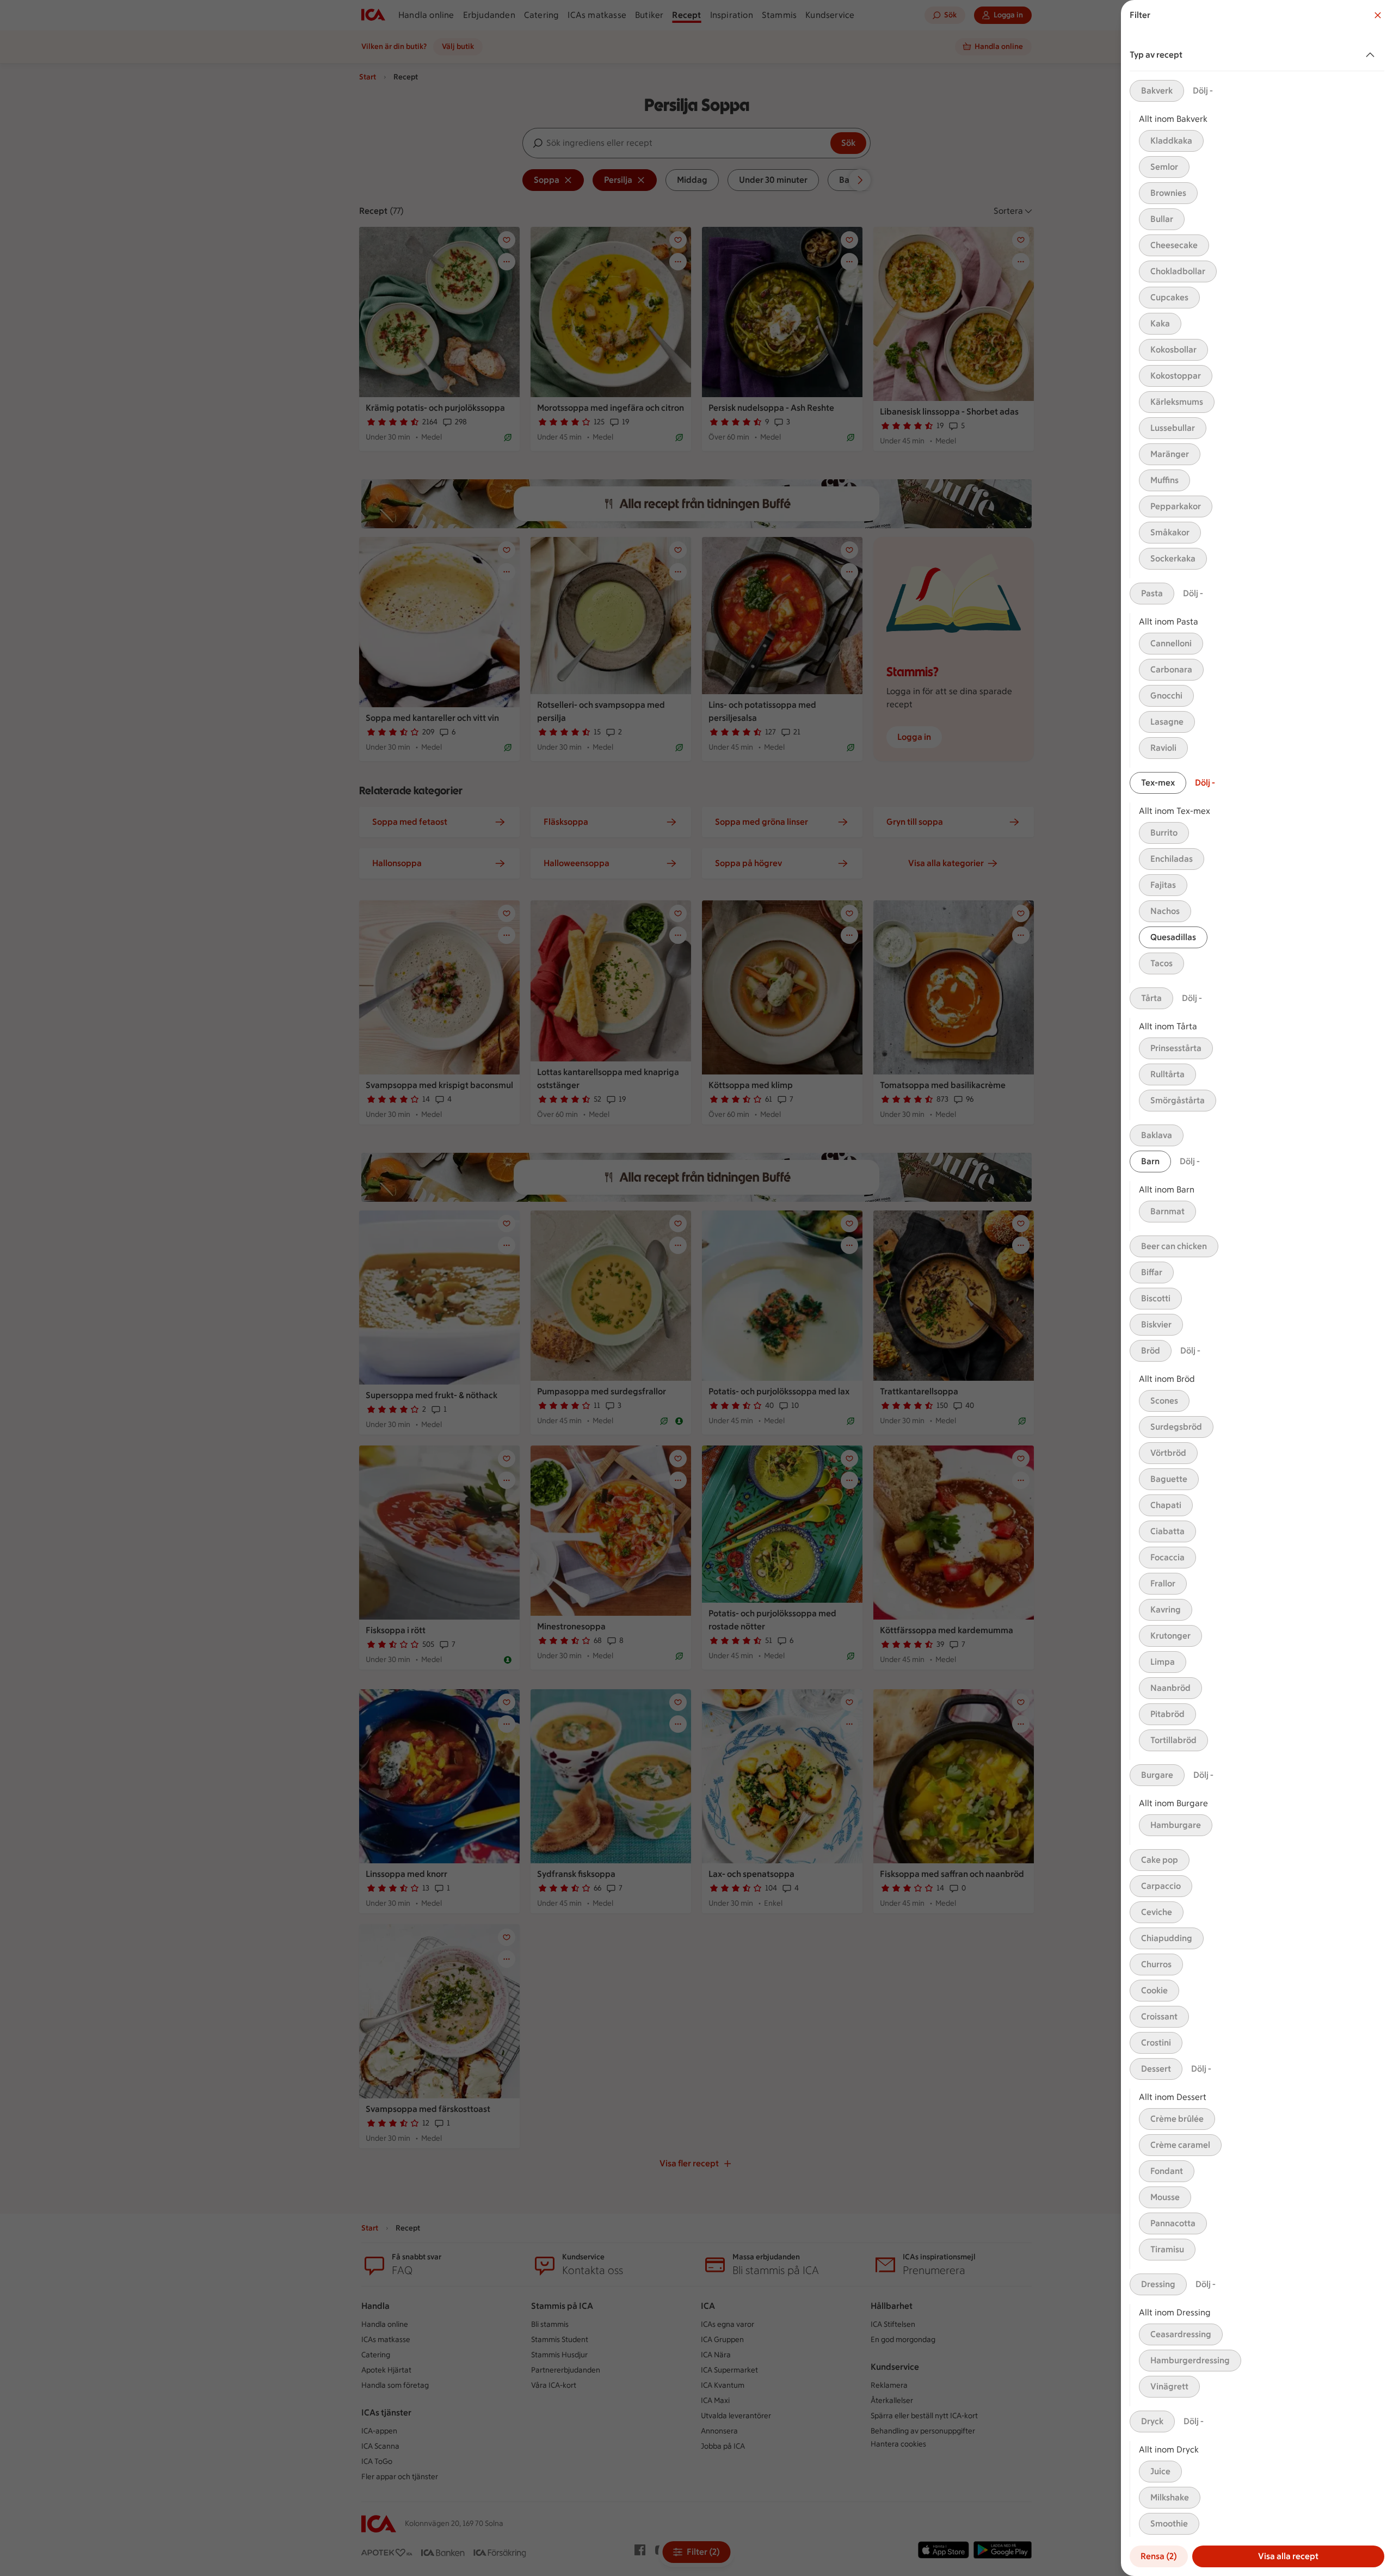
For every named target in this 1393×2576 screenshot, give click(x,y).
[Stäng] (1378, 15)
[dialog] (1257, 1288)
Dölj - (1203, 91)
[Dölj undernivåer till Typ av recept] (1372, 55)
